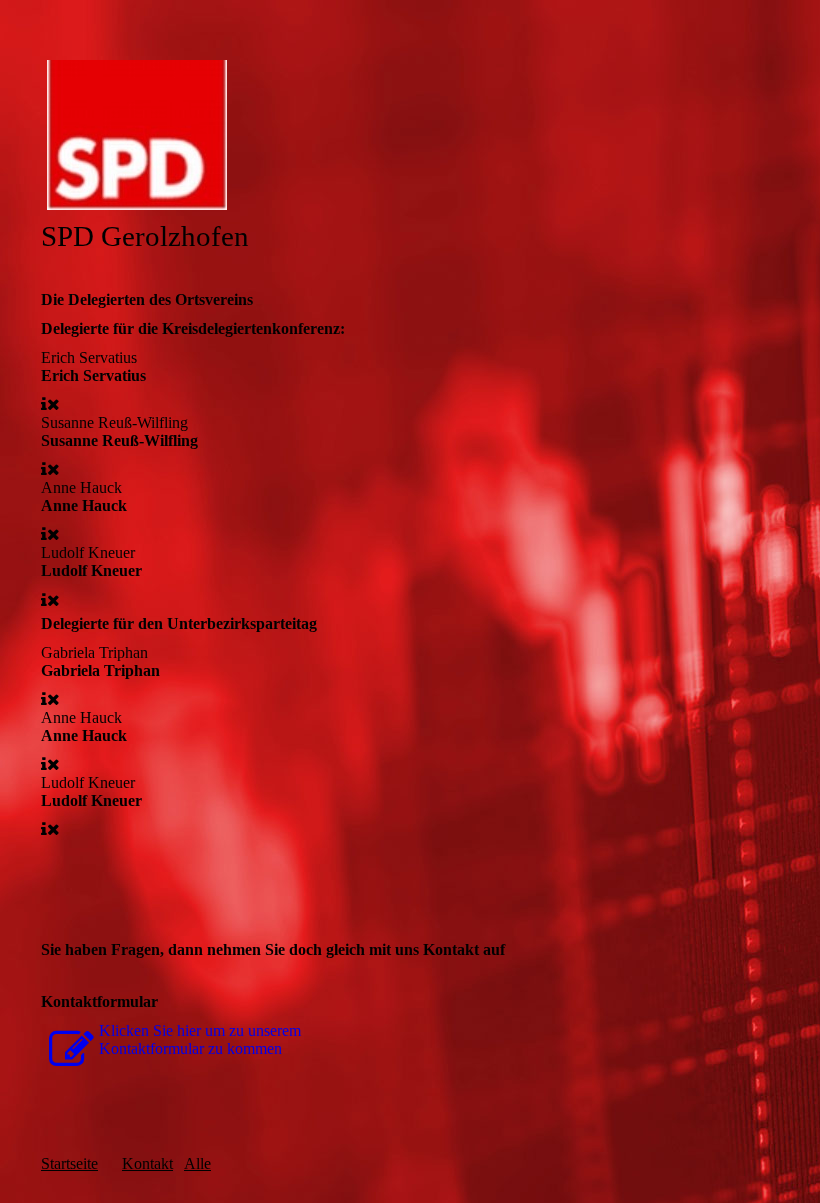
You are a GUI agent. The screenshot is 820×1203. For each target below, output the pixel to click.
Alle (197, 1163)
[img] (410, 135)
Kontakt (147, 1163)
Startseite (69, 1163)
